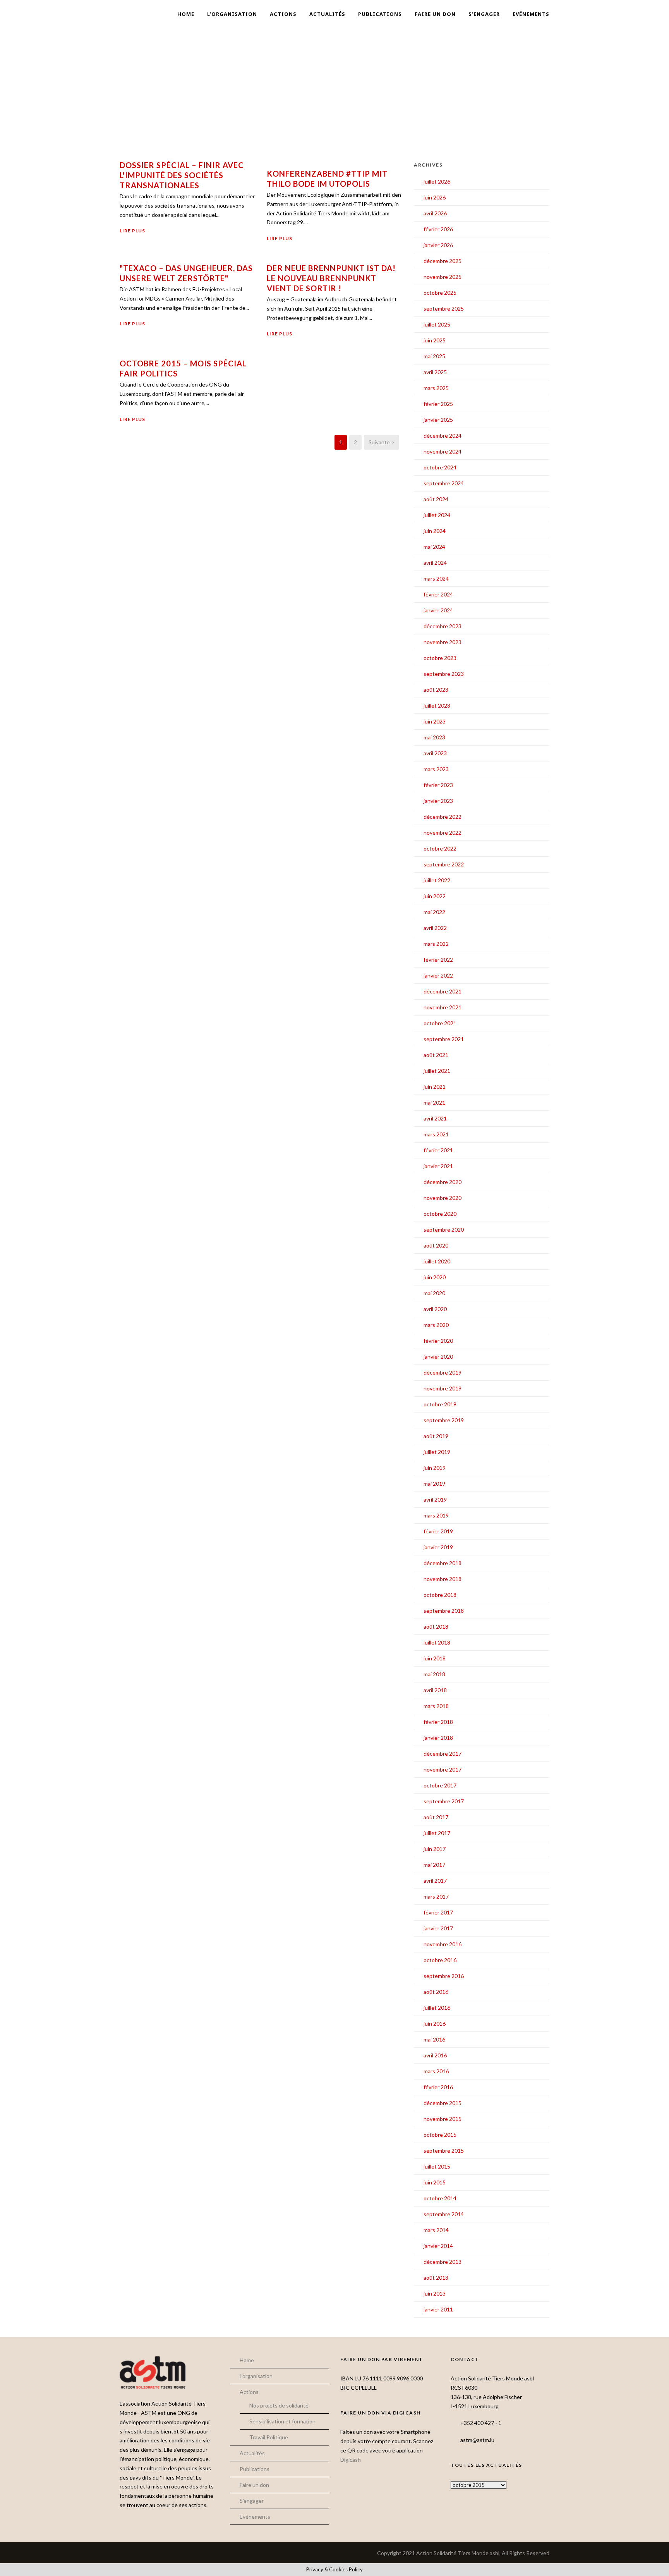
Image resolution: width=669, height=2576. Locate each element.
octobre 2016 (440, 1960)
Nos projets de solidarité (279, 2405)
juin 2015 (435, 2182)
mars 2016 (436, 2071)
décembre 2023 (443, 626)
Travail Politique (269, 2437)
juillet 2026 (437, 181)
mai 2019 (434, 1484)
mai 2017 (434, 1865)
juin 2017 (435, 1849)
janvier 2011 (438, 2309)
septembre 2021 (444, 1039)
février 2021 (438, 1150)
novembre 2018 (443, 1579)
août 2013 (436, 2278)
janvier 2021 (438, 1166)
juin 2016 (435, 2024)
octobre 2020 (440, 1214)
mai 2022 (434, 912)
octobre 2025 (440, 293)
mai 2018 (434, 1674)
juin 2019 (435, 1468)
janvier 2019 (438, 1547)
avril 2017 (435, 1881)
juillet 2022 (437, 880)
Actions (283, 14)
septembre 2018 (444, 1611)
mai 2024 (434, 547)
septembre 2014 (444, 2214)
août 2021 (436, 1055)
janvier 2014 (438, 2246)
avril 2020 (435, 1309)
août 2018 (436, 1627)
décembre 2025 (443, 261)
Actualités (327, 14)
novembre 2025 (443, 277)
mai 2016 (434, 2039)
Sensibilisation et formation (282, 2421)
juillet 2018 (437, 1642)
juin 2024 (435, 531)
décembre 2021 (443, 991)
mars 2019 (436, 1515)
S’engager (484, 14)
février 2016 (438, 2087)
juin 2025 (435, 340)
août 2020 (436, 1245)
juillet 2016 (437, 2008)
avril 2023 (435, 753)
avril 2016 (435, 2055)
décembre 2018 (443, 1563)
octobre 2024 (440, 467)
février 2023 (438, 785)
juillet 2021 (437, 1071)
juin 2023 (435, 721)
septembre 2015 (444, 2151)
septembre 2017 (444, 1801)
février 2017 (438, 1912)
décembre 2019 (443, 1372)
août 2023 (436, 690)
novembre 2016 (443, 1944)
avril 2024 (435, 563)
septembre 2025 (444, 308)
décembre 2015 (443, 2103)
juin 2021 (435, 1087)
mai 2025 (434, 356)
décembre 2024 (443, 436)
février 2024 (438, 594)
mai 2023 (434, 737)
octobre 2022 (440, 848)
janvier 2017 (438, 1928)
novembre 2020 (443, 1198)
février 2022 (438, 960)
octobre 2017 (440, 1785)
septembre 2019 (444, 1420)
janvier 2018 (438, 1738)
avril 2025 (435, 372)
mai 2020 (434, 1293)
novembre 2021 (443, 1007)
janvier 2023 (438, 801)
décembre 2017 (443, 1754)
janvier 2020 (438, 1357)
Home (186, 14)
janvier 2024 (438, 610)
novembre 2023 (443, 642)
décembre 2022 (443, 817)
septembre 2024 (444, 483)
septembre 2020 (444, 1230)
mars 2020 (436, 1325)
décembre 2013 (443, 2262)
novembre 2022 (443, 833)
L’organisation (232, 14)
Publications (380, 14)
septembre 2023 (444, 674)
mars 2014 (436, 2230)
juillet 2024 (437, 515)
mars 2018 (436, 1706)
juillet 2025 (437, 324)
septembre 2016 (444, 1976)
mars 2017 (436, 1896)
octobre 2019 (440, 1404)
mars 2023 (436, 769)
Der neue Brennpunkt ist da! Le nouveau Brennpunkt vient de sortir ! (331, 278)
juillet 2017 (437, 1833)
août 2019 (436, 1436)
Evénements (531, 14)
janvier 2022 (438, 975)
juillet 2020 (437, 1261)
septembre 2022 (444, 864)
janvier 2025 (438, 420)
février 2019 (438, 1531)
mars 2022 (436, 944)
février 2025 (438, 404)
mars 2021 (436, 1134)
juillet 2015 (437, 2166)
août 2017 (436, 1817)
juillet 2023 (437, 705)
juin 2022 (435, 896)
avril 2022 (435, 928)
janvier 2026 (438, 245)
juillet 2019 (437, 1452)
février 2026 (438, 229)
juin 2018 (435, 1658)
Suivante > (382, 442)
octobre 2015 (440, 2135)
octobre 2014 (440, 2198)
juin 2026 (435, 197)
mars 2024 (436, 578)
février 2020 (438, 1341)
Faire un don (435, 14)
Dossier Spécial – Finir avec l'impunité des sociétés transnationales (182, 175)
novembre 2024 (443, 451)
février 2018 (438, 1722)
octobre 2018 (440, 1595)
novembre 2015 (443, 2119)
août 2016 (436, 1992)
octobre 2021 (440, 1023)
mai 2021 (434, 1102)
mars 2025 (436, 388)
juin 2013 (435, 2293)
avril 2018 (435, 1690)
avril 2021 (435, 1118)
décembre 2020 (443, 1182)
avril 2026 (435, 213)
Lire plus (132, 231)
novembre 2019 (443, 1388)
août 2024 (436, 499)
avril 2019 (435, 1499)
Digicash (351, 2460)
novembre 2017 (443, 1769)
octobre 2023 (440, 658)
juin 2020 (435, 1277)
